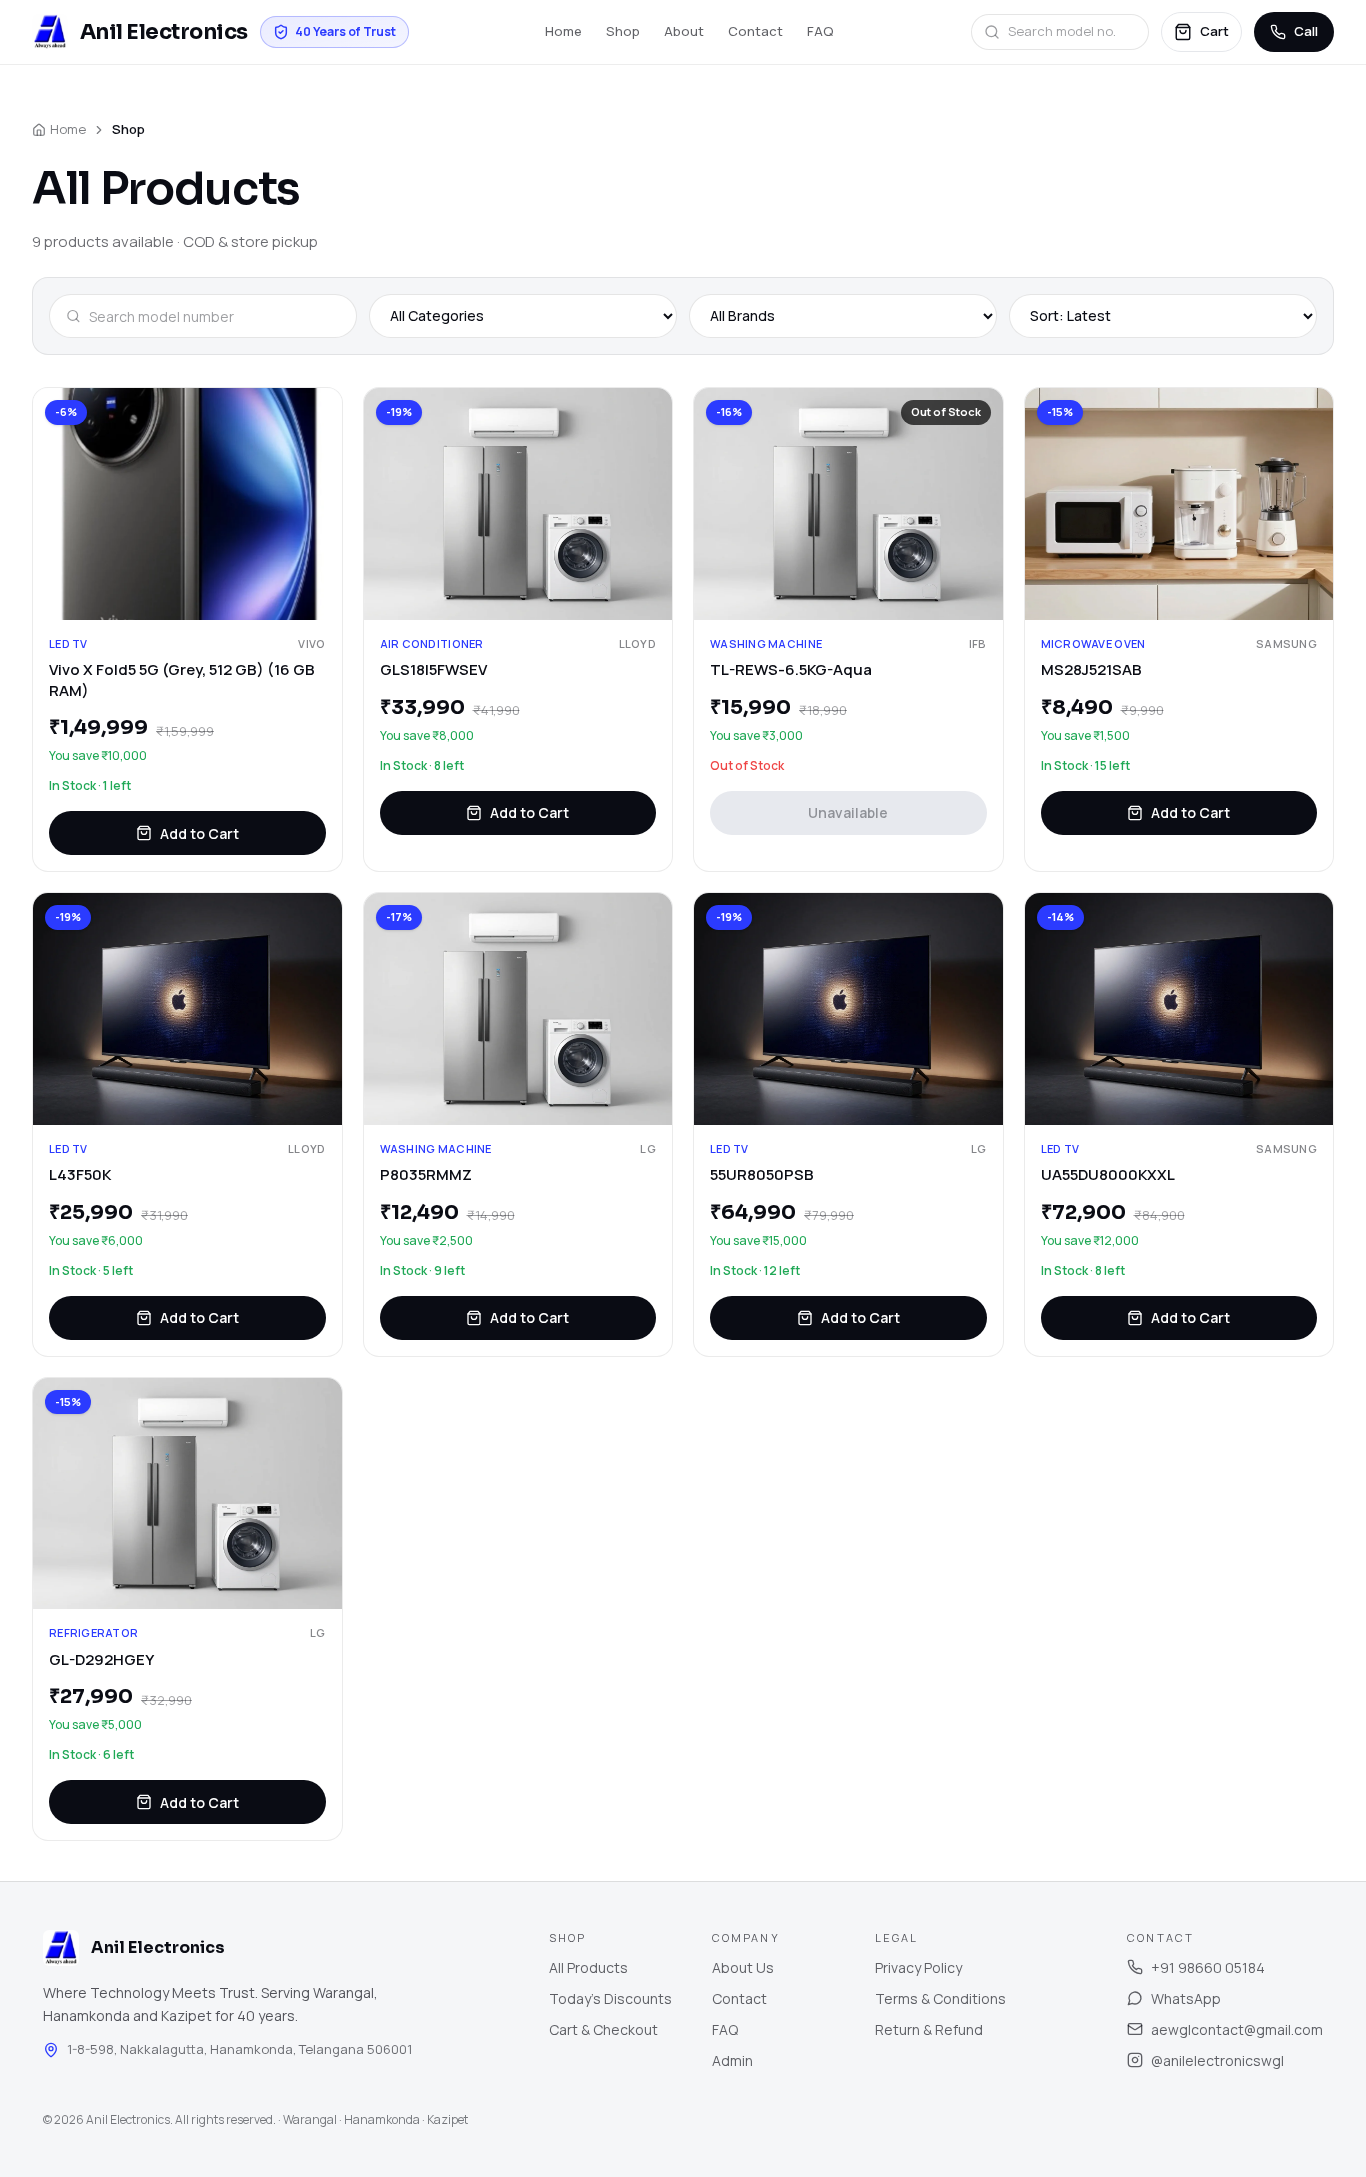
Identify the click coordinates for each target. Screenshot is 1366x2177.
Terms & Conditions (940, 1998)
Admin (732, 2060)
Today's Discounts (610, 1998)
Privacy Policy (918, 1967)
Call (1306, 31)
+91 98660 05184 (1208, 1967)
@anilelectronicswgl (1217, 2060)
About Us (743, 1967)
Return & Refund (929, 2029)
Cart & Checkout (603, 2029)
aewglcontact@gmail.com (1237, 2029)
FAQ (820, 31)
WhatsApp (1186, 1998)
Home (563, 31)
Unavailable (848, 812)
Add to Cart (199, 833)
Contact (755, 31)
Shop (623, 31)
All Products (588, 1967)
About (684, 31)
